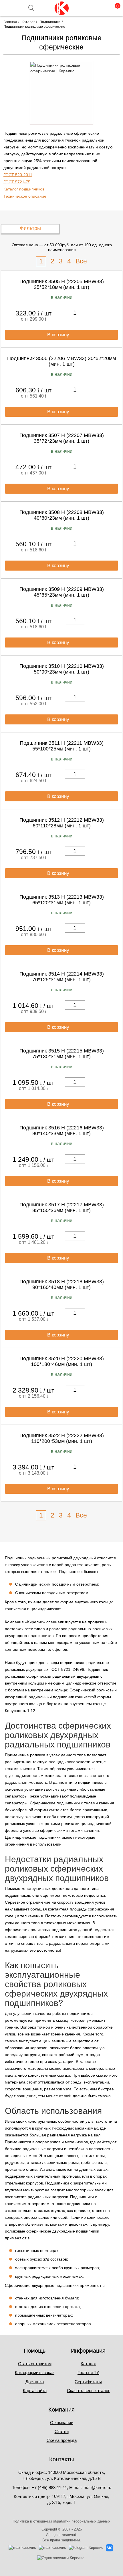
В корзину (59, 335)
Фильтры (30, 228)
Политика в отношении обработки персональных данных (61, 2521)
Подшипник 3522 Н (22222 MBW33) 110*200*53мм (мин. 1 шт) (62, 1438)
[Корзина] (114, 8)
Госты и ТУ (88, 2373)
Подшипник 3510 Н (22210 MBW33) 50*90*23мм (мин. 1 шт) (62, 669)
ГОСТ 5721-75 (17, 182)
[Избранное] (102, 8)
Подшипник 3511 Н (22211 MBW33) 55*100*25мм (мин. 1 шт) (62, 746)
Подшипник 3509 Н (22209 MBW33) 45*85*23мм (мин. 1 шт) (62, 592)
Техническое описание (25, 196)
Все (81, 261)
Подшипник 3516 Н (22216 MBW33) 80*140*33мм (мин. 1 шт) (62, 1131)
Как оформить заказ (35, 2373)
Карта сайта (35, 2391)
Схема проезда (62, 2440)
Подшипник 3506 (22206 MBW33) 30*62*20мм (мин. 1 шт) (61, 361)
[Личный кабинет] (90, 8)
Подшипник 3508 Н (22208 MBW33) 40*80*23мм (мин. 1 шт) (62, 515)
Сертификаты (88, 2382)
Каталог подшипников (24, 189)
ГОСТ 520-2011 (18, 175)
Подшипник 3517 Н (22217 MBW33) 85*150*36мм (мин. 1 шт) (62, 1207)
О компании (62, 2423)
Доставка (35, 2382)
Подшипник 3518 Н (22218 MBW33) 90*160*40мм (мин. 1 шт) (62, 1284)
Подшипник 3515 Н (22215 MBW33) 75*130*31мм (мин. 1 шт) (62, 1054)
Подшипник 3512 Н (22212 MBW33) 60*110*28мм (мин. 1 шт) (62, 823)
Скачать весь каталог (88, 2391)
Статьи (62, 2431)
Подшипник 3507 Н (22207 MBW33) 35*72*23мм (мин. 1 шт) (62, 438)
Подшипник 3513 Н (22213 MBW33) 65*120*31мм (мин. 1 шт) (62, 900)
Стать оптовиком (35, 2364)
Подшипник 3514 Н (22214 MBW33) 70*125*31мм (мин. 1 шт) (62, 977)
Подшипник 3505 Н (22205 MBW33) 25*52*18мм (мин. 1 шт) (62, 284)
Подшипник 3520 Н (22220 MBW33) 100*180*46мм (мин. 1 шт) (62, 1361)
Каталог (88, 2364)
